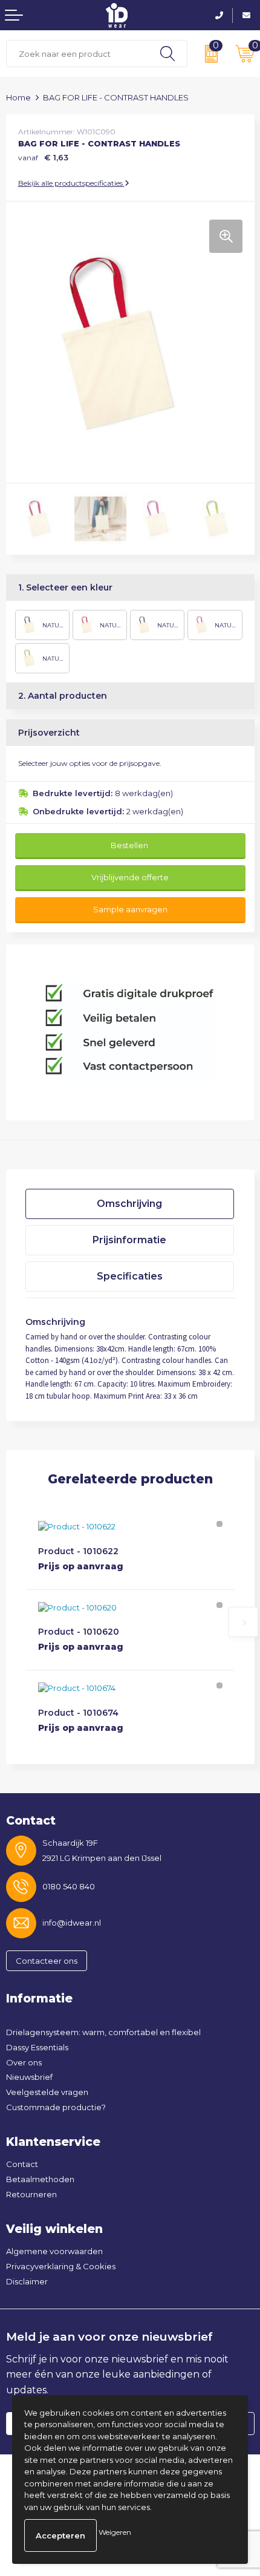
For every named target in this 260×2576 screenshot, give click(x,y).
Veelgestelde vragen (47, 2092)
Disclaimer (27, 2281)
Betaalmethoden (40, 2179)
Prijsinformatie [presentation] (129, 1240)
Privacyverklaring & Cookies (61, 2266)
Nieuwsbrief (29, 2077)
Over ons (24, 2062)
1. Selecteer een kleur (65, 587)
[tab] (130, 1204)
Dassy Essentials (37, 2047)
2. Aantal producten (63, 696)
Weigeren (115, 2532)
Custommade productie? (56, 2107)
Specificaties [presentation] (130, 1276)
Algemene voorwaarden (54, 2251)
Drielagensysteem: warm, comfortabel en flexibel (103, 2032)
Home (18, 97)
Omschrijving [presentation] (129, 1204)
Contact (22, 2164)
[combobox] (77, 54)
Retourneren (31, 2194)
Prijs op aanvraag (81, 1566)
